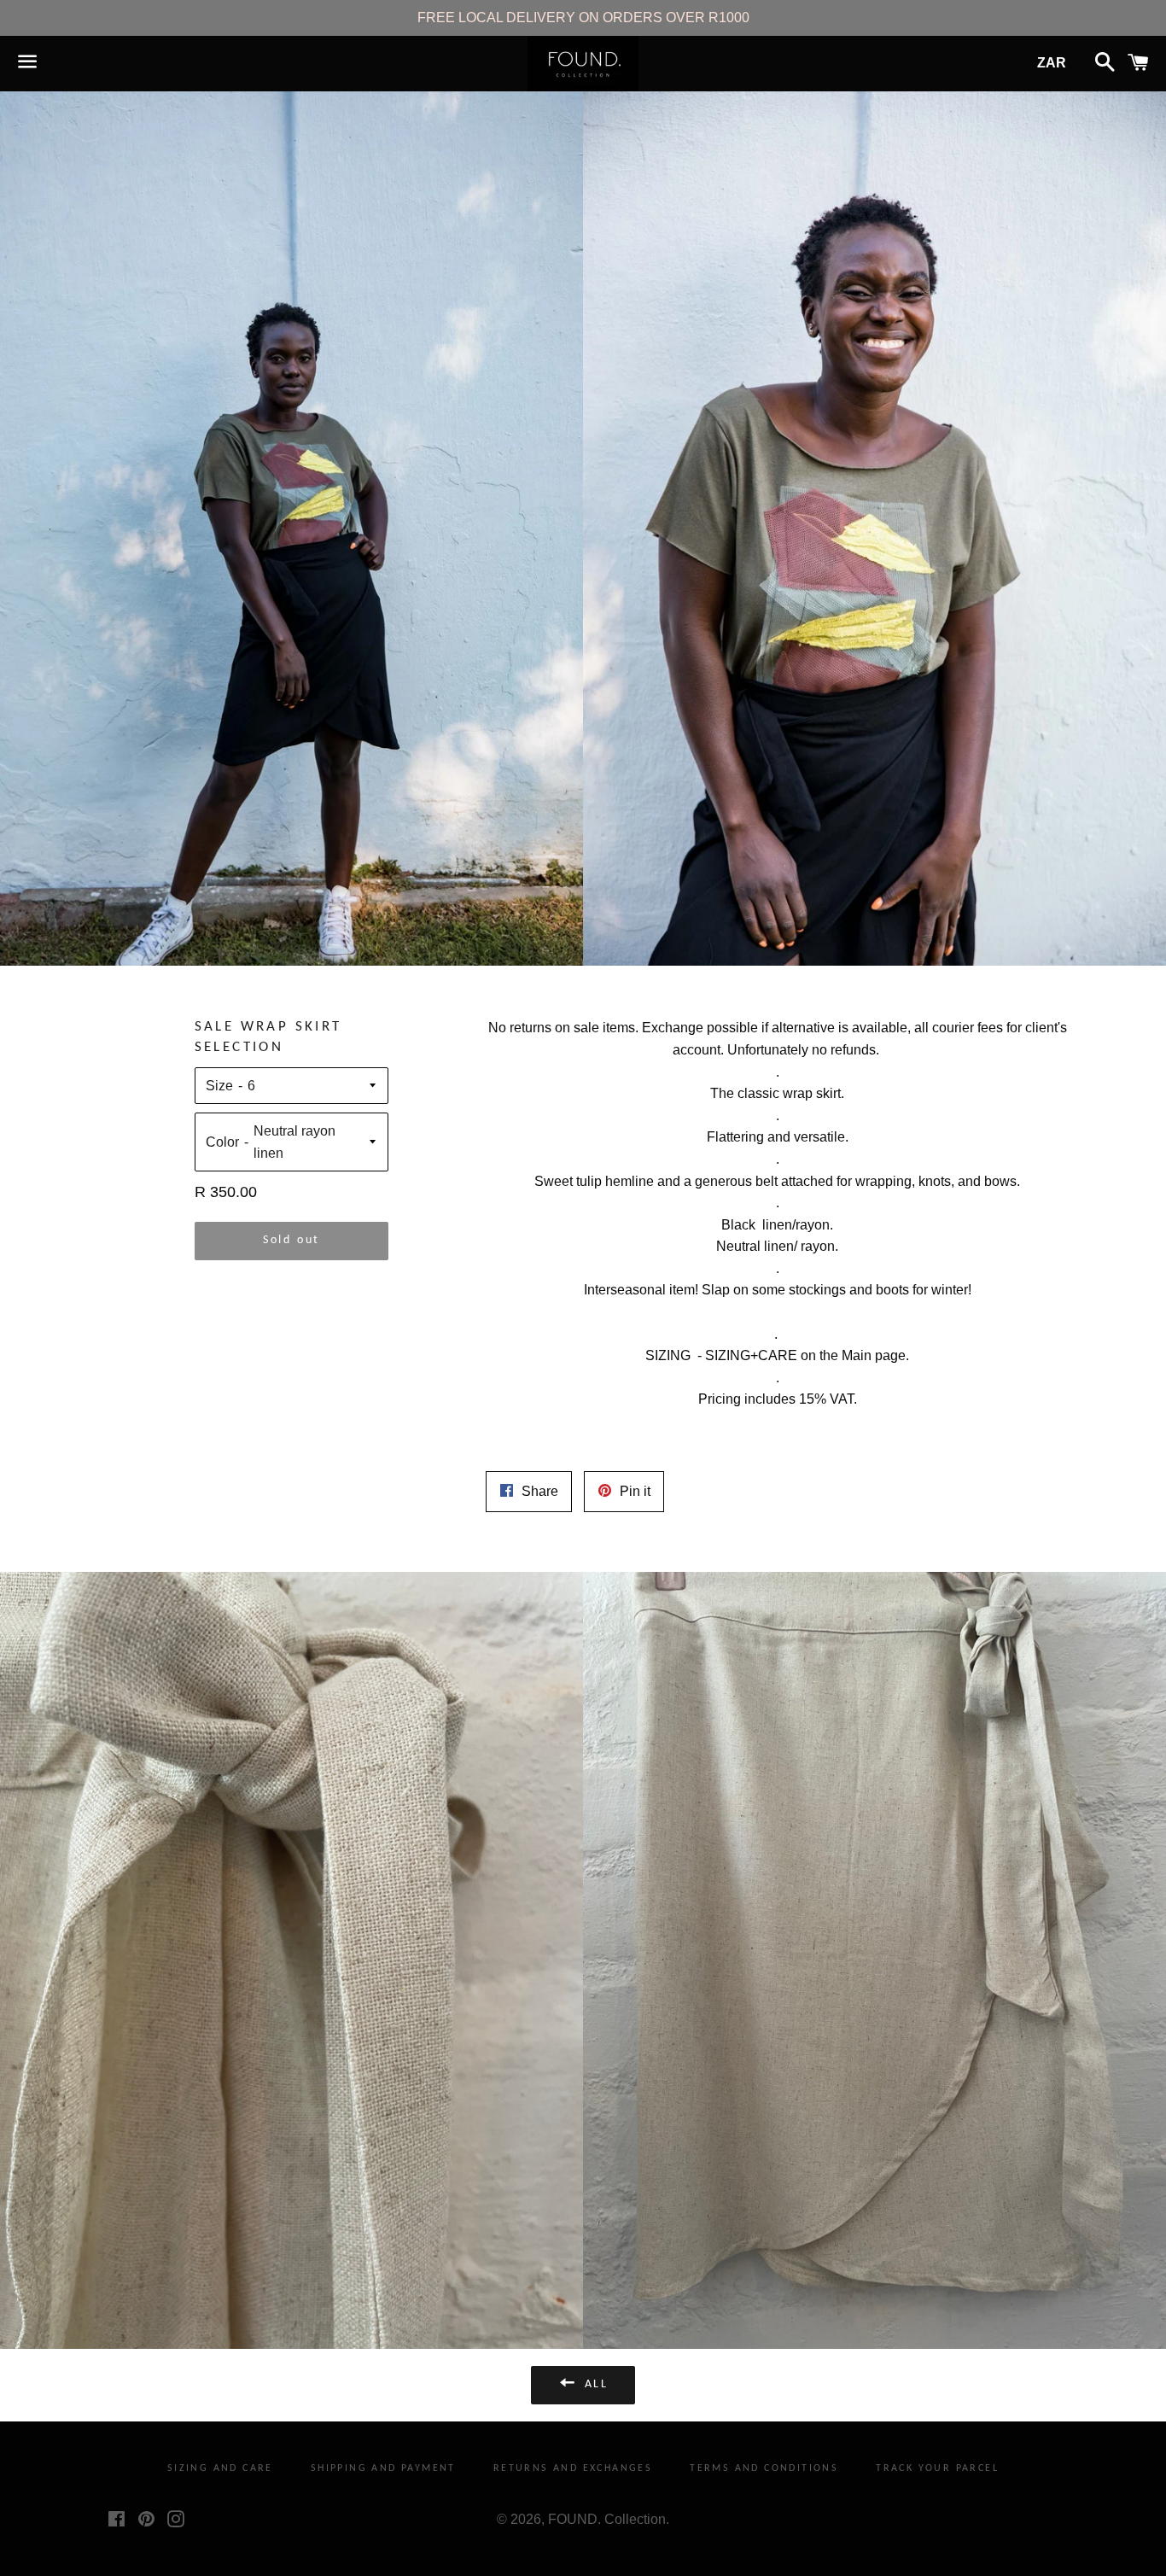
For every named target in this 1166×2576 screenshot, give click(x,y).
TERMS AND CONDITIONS (764, 2468)
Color (222, 1142)
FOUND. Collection (607, 2519)
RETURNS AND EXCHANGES (573, 2468)
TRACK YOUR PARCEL (937, 2468)
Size (219, 1086)
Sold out (291, 1240)
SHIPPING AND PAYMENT (383, 2468)
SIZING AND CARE (220, 2468)
